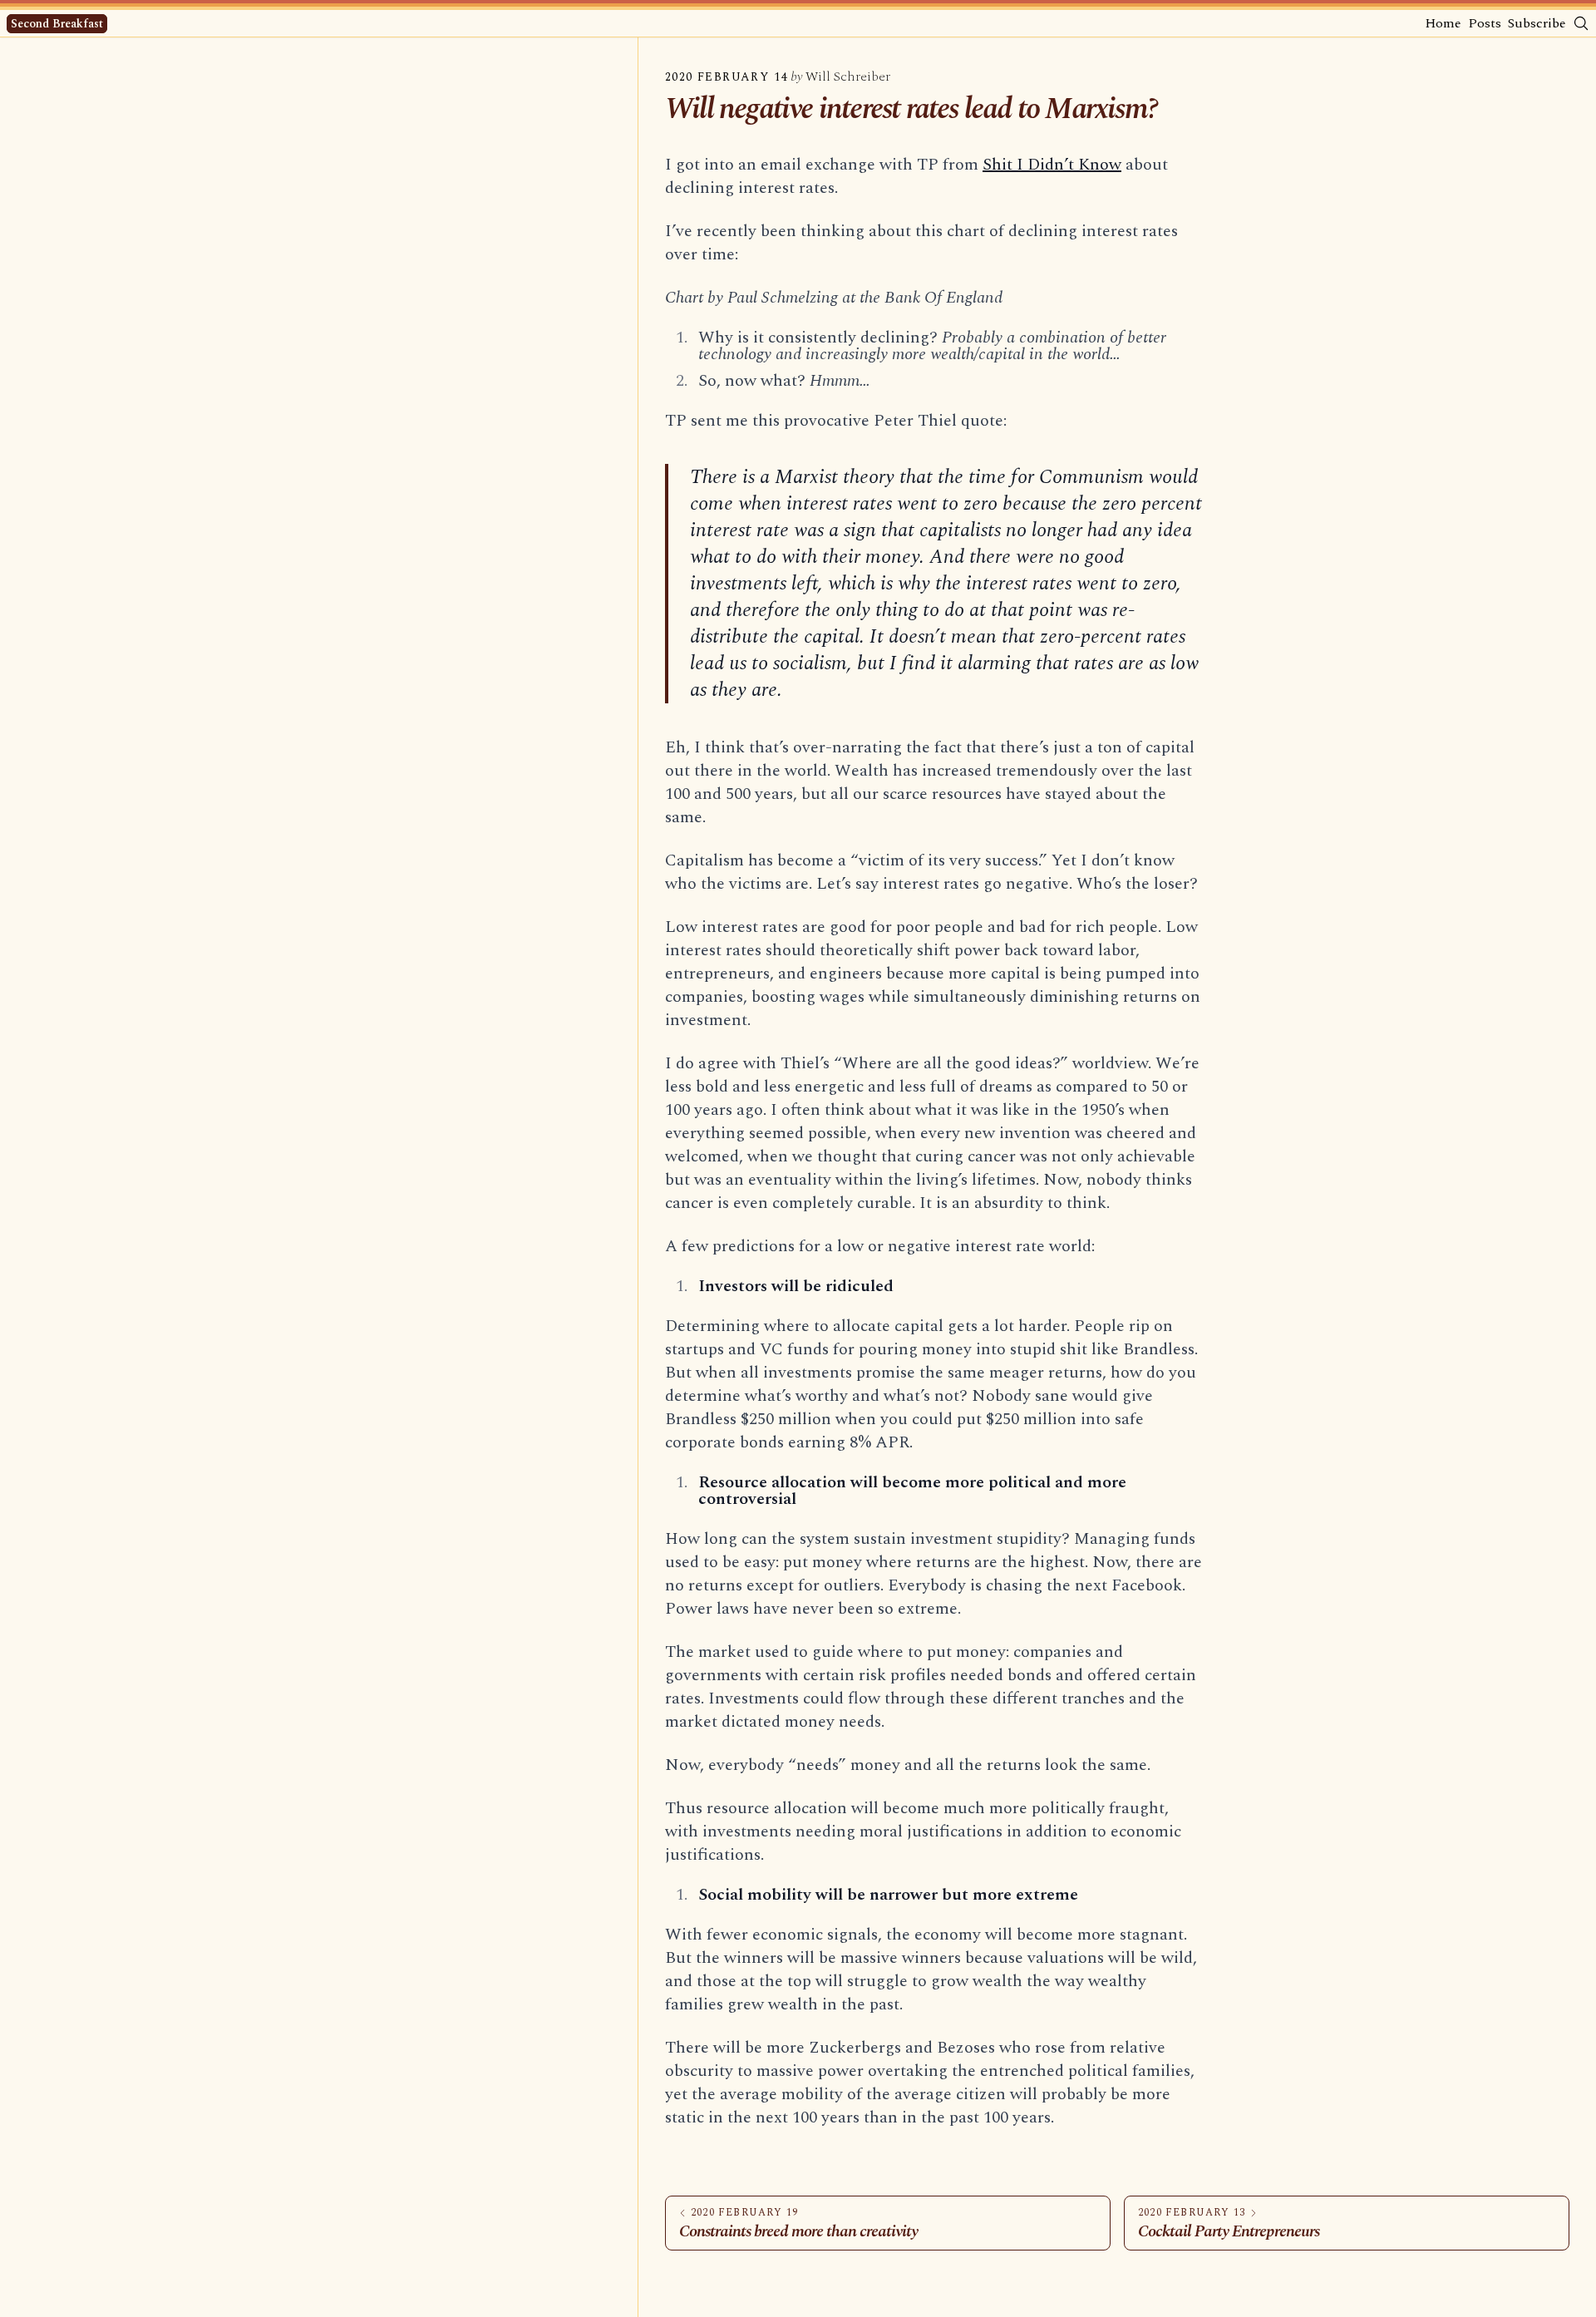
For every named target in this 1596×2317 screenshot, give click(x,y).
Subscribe (1537, 23)
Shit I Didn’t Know (1052, 165)
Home (1443, 23)
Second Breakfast (57, 24)
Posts (1485, 23)
